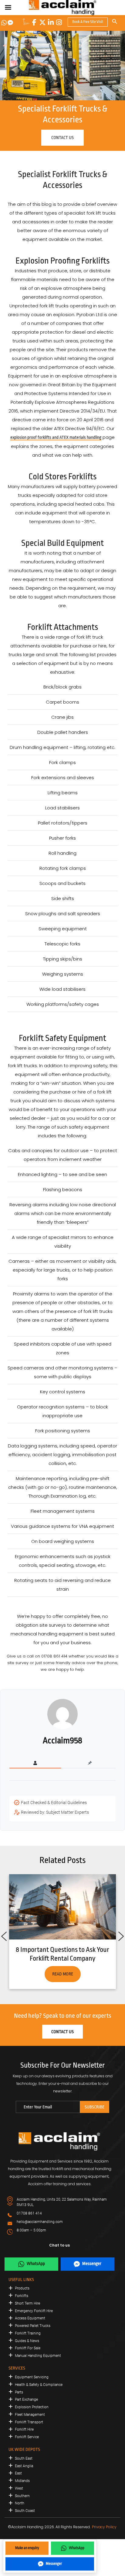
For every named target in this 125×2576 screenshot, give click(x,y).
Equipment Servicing (32, 2377)
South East (24, 2458)
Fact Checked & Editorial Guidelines (54, 1803)
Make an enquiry (27, 2548)
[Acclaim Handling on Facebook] (34, 22)
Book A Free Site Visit (88, 22)
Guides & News (27, 2341)
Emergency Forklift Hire (34, 2311)
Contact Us (62, 2032)
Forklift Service (27, 2437)
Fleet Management (30, 2415)
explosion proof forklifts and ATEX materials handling (56, 437)
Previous (4, 1935)
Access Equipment (30, 2318)
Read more (63, 1974)
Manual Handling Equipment (38, 2356)
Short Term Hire (27, 2303)
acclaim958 (62, 1741)
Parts (19, 2392)
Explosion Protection (32, 2407)
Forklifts (22, 2296)
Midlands (22, 2481)
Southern (22, 2496)
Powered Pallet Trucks (33, 2326)
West (19, 2488)
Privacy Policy (104, 2527)
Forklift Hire (24, 2429)
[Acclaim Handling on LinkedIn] (51, 22)
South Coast (25, 2511)
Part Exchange (26, 2399)
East (18, 2473)
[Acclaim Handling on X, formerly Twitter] (42, 22)
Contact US (62, 138)
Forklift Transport (29, 2422)
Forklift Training (28, 2333)
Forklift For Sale (28, 2348)
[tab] (35, 1763)
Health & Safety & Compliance (39, 2385)
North (20, 2503)
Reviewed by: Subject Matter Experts (55, 1812)
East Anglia (24, 2466)
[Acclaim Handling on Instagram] (59, 22)
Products (22, 2288)
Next (121, 1935)
